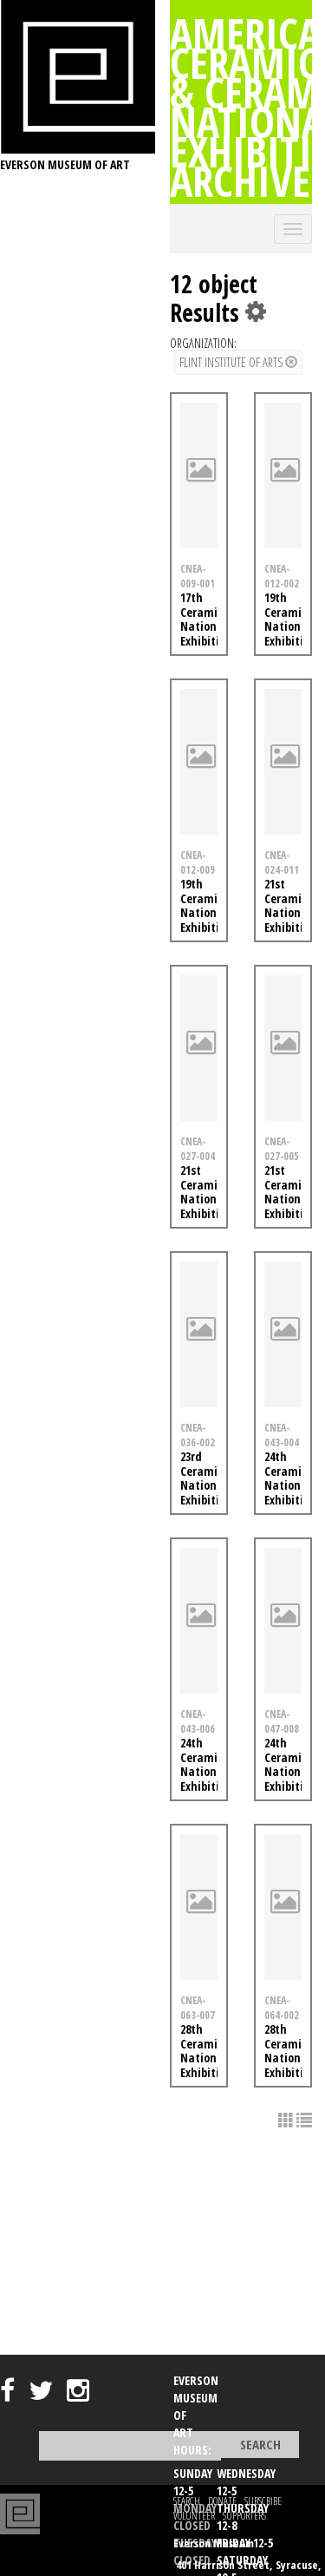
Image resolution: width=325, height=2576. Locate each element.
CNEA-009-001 (198, 576)
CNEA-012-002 (282, 576)
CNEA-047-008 (282, 1721)
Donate (222, 2501)
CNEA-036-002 (198, 1435)
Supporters (244, 2516)
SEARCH (187, 2501)
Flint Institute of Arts (232, 362)
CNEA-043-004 (282, 1435)
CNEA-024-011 (282, 862)
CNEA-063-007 (198, 2007)
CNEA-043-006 (198, 1721)
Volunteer (194, 2516)
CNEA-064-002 (282, 2007)
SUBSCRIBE (263, 2501)
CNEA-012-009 (198, 862)
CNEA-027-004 (198, 1148)
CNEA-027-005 (282, 1148)
